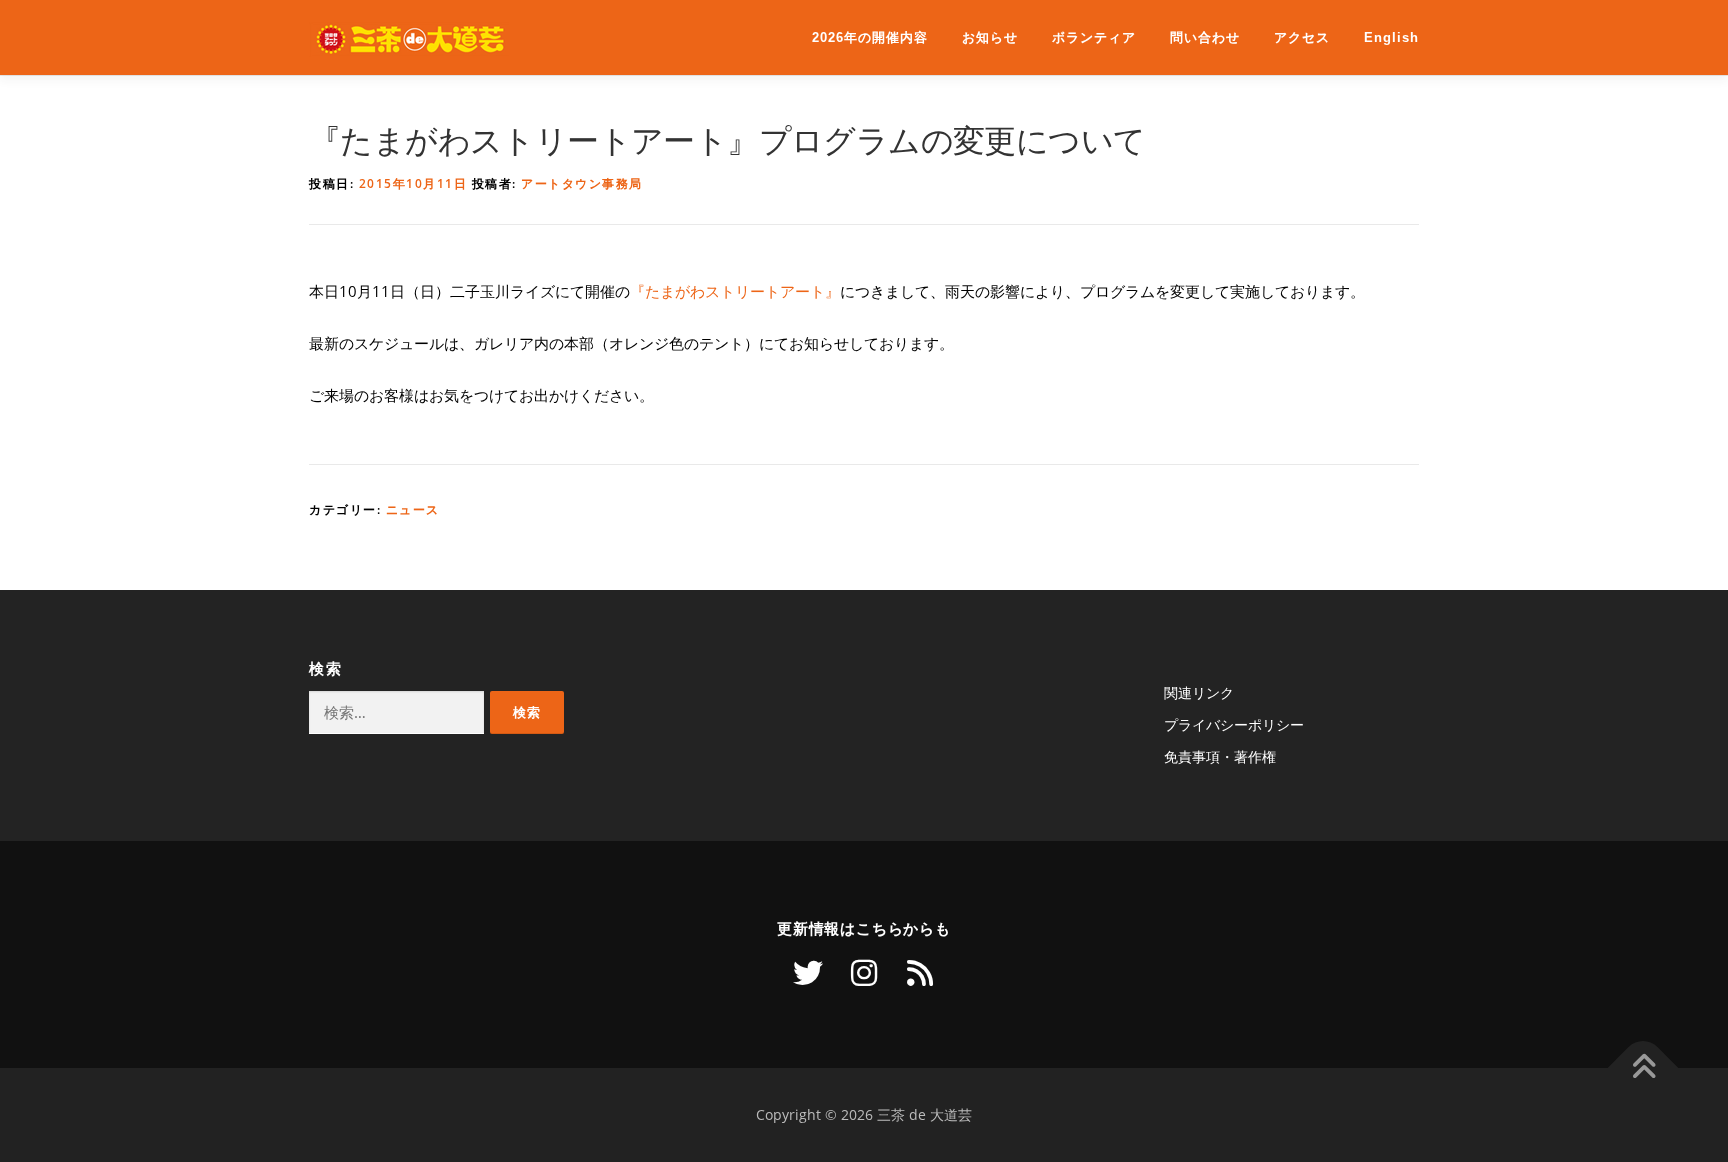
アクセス (1302, 37)
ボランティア (1094, 37)
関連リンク (1199, 692)
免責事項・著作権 (1220, 756)
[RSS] (920, 973)
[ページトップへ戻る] (1643, 1068)
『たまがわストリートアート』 (735, 291)
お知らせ (990, 37)
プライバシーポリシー (1234, 724)
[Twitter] (808, 973)
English (1391, 37)
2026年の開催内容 (870, 37)
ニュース (413, 509)
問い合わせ (1205, 37)
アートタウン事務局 (582, 183)
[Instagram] (864, 973)
